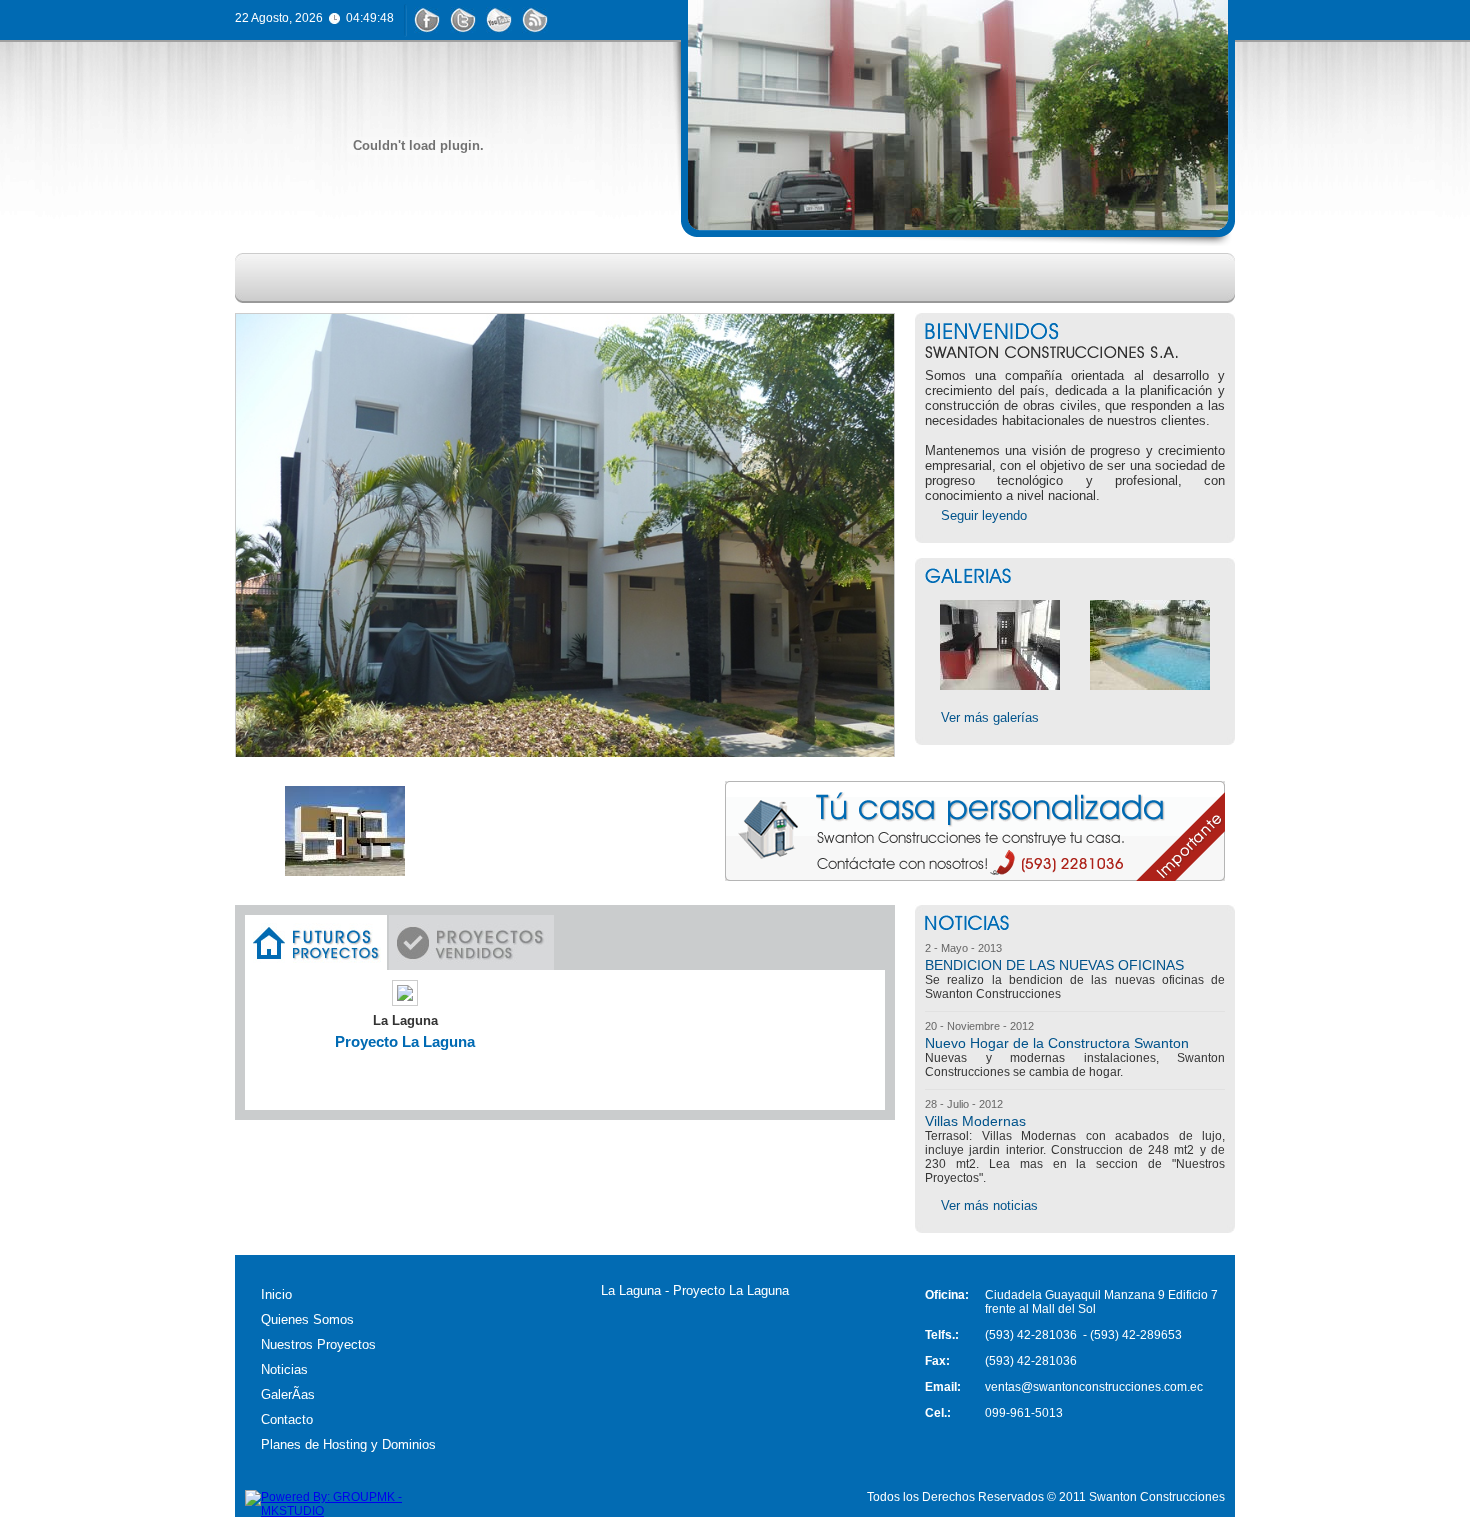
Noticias (782, 278)
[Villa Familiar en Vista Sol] (565, 561)
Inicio (281, 278)
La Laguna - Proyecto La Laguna (695, 1290)
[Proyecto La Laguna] (405, 1001)
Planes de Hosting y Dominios (348, 1444)
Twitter (463, 20)
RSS (535, 20)
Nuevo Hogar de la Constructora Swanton (1057, 1043)
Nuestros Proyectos (613, 278)
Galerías (897, 278)
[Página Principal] (418, 145)
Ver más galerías (990, 717)
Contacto (1022, 278)
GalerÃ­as (288, 1394)
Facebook (427, 20)
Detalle (402, 1071)
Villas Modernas (975, 1121)
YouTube (499, 20)
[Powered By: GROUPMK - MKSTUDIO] (345, 1511)
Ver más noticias (989, 1205)
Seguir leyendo (984, 515)
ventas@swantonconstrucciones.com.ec (1094, 1387)
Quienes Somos (415, 278)
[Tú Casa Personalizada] (975, 876)
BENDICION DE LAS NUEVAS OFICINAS (1054, 965)
